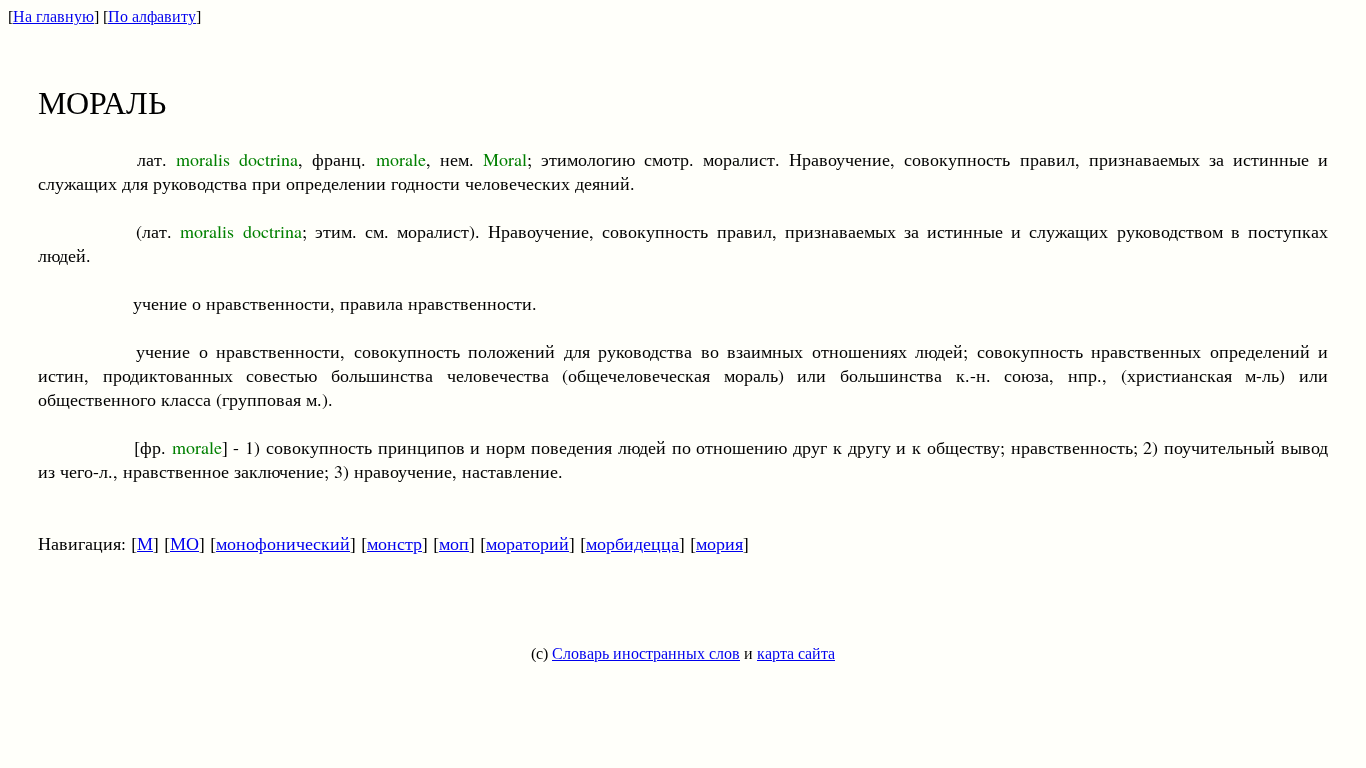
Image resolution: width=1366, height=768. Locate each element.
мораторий (527, 543)
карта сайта (796, 653)
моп (454, 543)
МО (184, 543)
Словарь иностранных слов (646, 653)
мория (719, 543)
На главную (53, 16)
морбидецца (632, 543)
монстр (394, 543)
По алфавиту (152, 16)
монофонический (283, 543)
